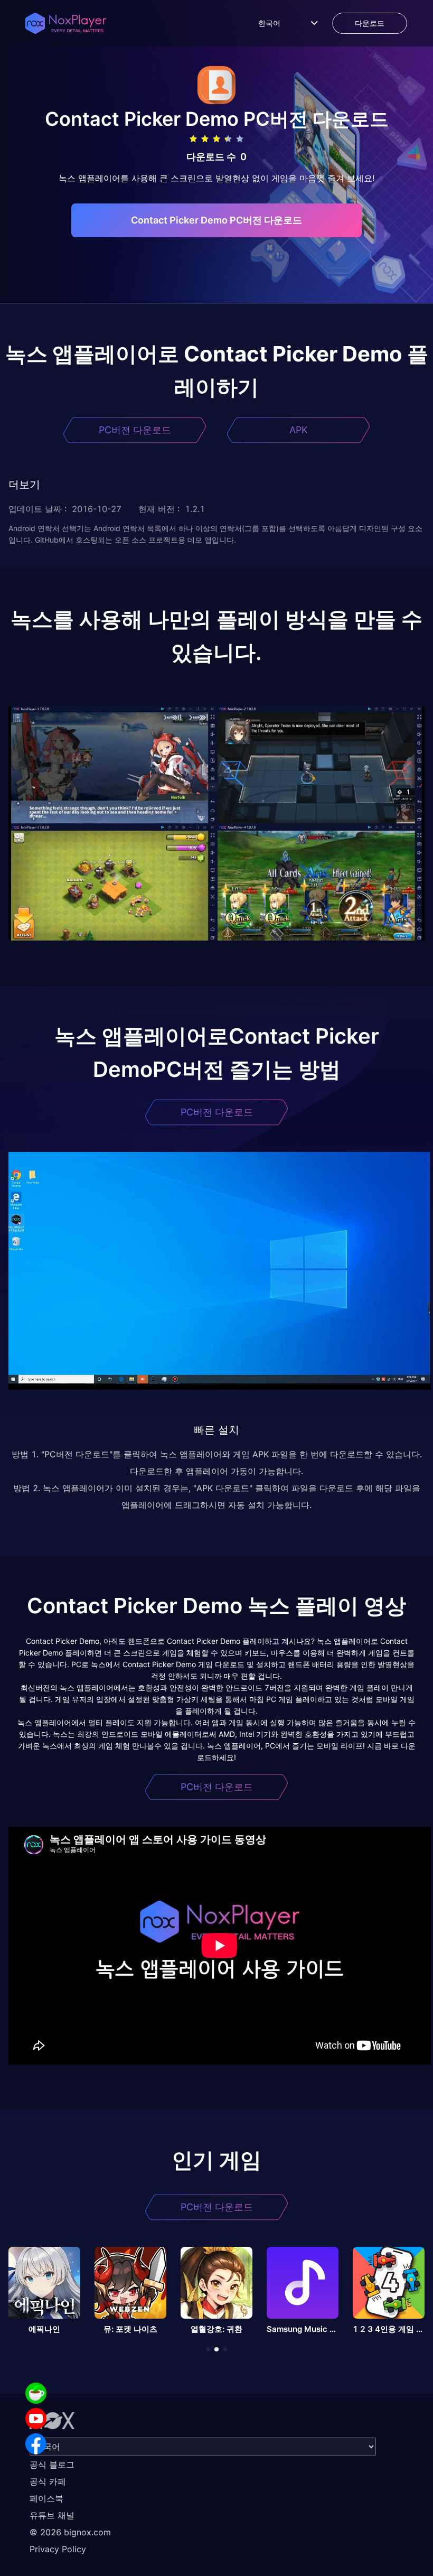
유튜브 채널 (52, 2515)
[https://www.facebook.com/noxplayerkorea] (36, 2444)
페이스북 (46, 2498)
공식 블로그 (52, 2465)
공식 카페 (48, 2481)
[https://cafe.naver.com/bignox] (36, 2393)
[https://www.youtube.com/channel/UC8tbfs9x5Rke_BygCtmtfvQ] (36, 2419)
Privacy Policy (58, 2549)
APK (299, 430)
